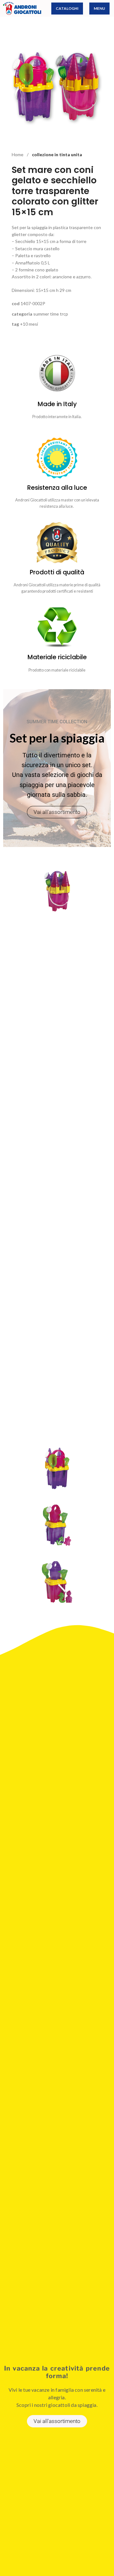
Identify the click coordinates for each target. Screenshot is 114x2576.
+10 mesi (29, 324)
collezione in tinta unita (57, 154)
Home (18, 154)
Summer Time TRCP (51, 314)
